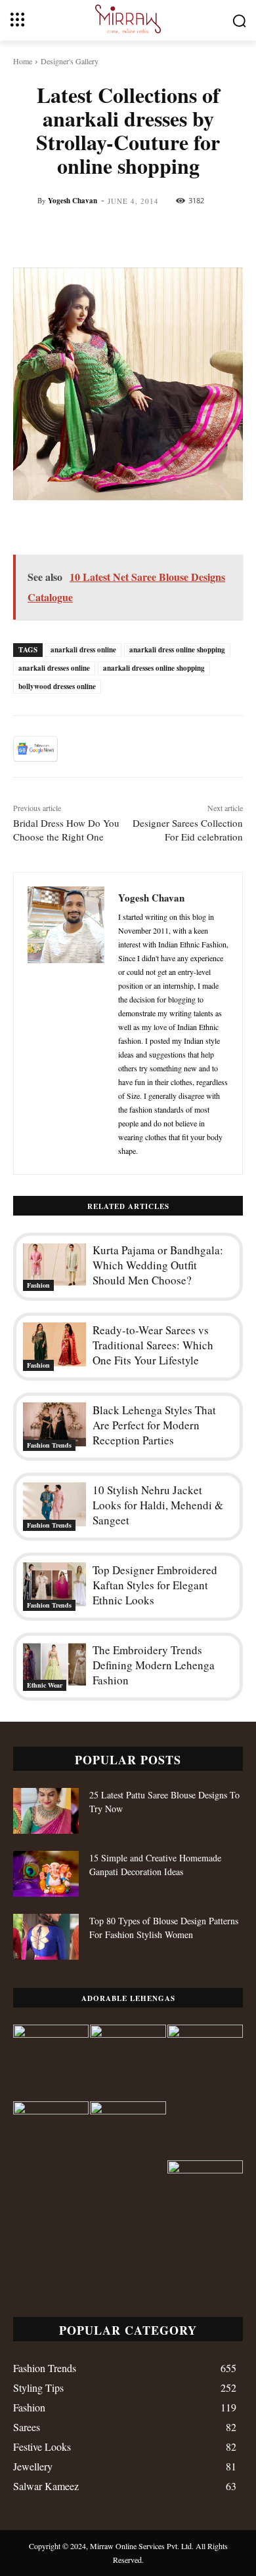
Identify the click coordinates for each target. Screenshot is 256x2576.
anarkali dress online (83, 650)
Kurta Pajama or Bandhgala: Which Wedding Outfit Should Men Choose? (158, 1265)
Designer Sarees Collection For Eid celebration (188, 830)
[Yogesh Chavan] (66, 1023)
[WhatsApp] (168, 749)
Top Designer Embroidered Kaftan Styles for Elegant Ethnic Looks (155, 1585)
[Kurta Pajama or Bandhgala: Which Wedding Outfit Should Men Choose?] (54, 1264)
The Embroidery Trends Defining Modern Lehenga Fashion (154, 1665)
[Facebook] (77, 749)
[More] (229, 749)
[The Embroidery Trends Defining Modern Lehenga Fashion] (54, 1664)
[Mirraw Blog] (128, 19)
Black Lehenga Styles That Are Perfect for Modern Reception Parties (154, 1425)
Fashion (38, 1285)
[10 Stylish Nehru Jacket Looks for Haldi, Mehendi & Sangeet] (54, 1504)
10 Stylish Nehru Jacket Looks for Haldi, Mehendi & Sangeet (158, 1505)
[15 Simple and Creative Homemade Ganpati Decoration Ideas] (46, 1874)
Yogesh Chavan (73, 201)
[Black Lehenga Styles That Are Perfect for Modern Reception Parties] (54, 1424)
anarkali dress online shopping (177, 650)
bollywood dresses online (57, 686)
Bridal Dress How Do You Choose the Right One (66, 830)
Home (23, 61)
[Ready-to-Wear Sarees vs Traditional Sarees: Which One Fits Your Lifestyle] (54, 1344)
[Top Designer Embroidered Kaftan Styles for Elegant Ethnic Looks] (54, 1584)
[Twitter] (108, 749)
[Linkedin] (198, 749)
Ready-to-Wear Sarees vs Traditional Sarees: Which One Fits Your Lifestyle (153, 1345)
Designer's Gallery (70, 61)
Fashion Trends (49, 1445)
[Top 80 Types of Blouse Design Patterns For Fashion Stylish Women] (46, 1937)
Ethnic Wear (45, 1685)
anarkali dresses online (54, 668)
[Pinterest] (138, 749)
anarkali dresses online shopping (154, 668)
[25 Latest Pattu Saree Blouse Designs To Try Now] (46, 1811)
